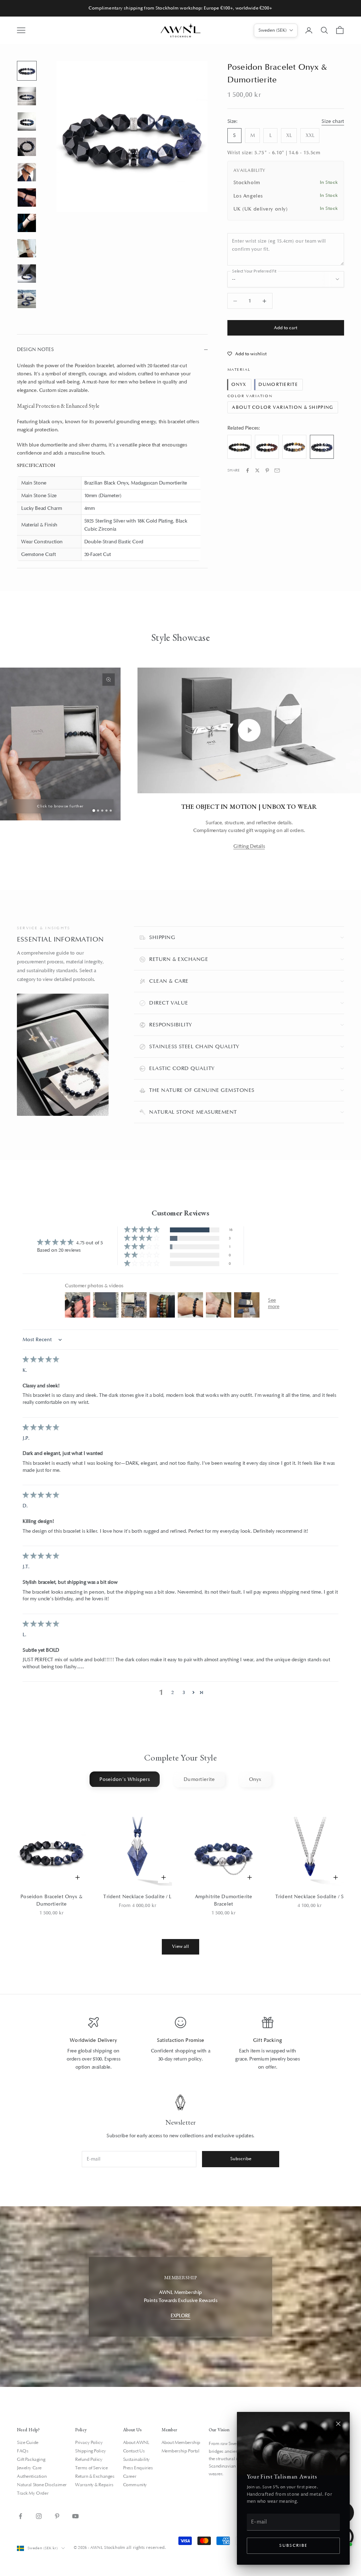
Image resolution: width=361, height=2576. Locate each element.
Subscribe (293, 2546)
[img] (41, 1360)
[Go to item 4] (27, 147)
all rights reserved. (146, 2547)
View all (180, 1946)
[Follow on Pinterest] (57, 2516)
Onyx (239, 384)
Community (135, 2485)
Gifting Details (249, 846)
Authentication (32, 2476)
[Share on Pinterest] (267, 470)
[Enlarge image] (109, 680)
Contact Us (134, 2451)
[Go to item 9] (27, 274)
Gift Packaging (31, 2459)
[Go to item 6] (27, 198)
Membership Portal (180, 2451)
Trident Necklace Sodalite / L (137, 1897)
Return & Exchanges (95, 2476)
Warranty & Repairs (94, 2485)
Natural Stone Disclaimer (42, 2485)
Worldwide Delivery (93, 2040)
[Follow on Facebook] (20, 2516)
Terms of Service (91, 2468)
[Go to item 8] (27, 248)
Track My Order (33, 2493)
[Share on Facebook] (247, 470)
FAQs (23, 2451)
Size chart (333, 121)
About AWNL (136, 2443)
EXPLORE (180, 2316)
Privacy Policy (89, 2443)
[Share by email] (277, 470)
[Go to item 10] (27, 299)
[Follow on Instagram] (39, 2516)
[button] (142, 1230)
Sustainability (136, 2459)
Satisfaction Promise (181, 2040)
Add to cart (286, 328)
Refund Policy (89, 2459)
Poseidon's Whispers (125, 1779)
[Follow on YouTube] (75, 2516)
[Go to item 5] (27, 172)
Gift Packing (268, 2040)
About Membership (181, 2443)
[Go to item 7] (27, 223)
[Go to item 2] (27, 96)
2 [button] (173, 1692)
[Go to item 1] (27, 71)
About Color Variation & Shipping (283, 407)
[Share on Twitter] (257, 470)
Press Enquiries (138, 2468)
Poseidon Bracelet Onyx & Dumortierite (51, 1900)
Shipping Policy (91, 2451)
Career (130, 2476)
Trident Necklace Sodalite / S (310, 1897)
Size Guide (28, 2443)
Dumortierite (278, 384)
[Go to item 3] (27, 121)
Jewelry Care (29, 2468)
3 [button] (184, 1692)
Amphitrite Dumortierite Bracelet (224, 1900)
